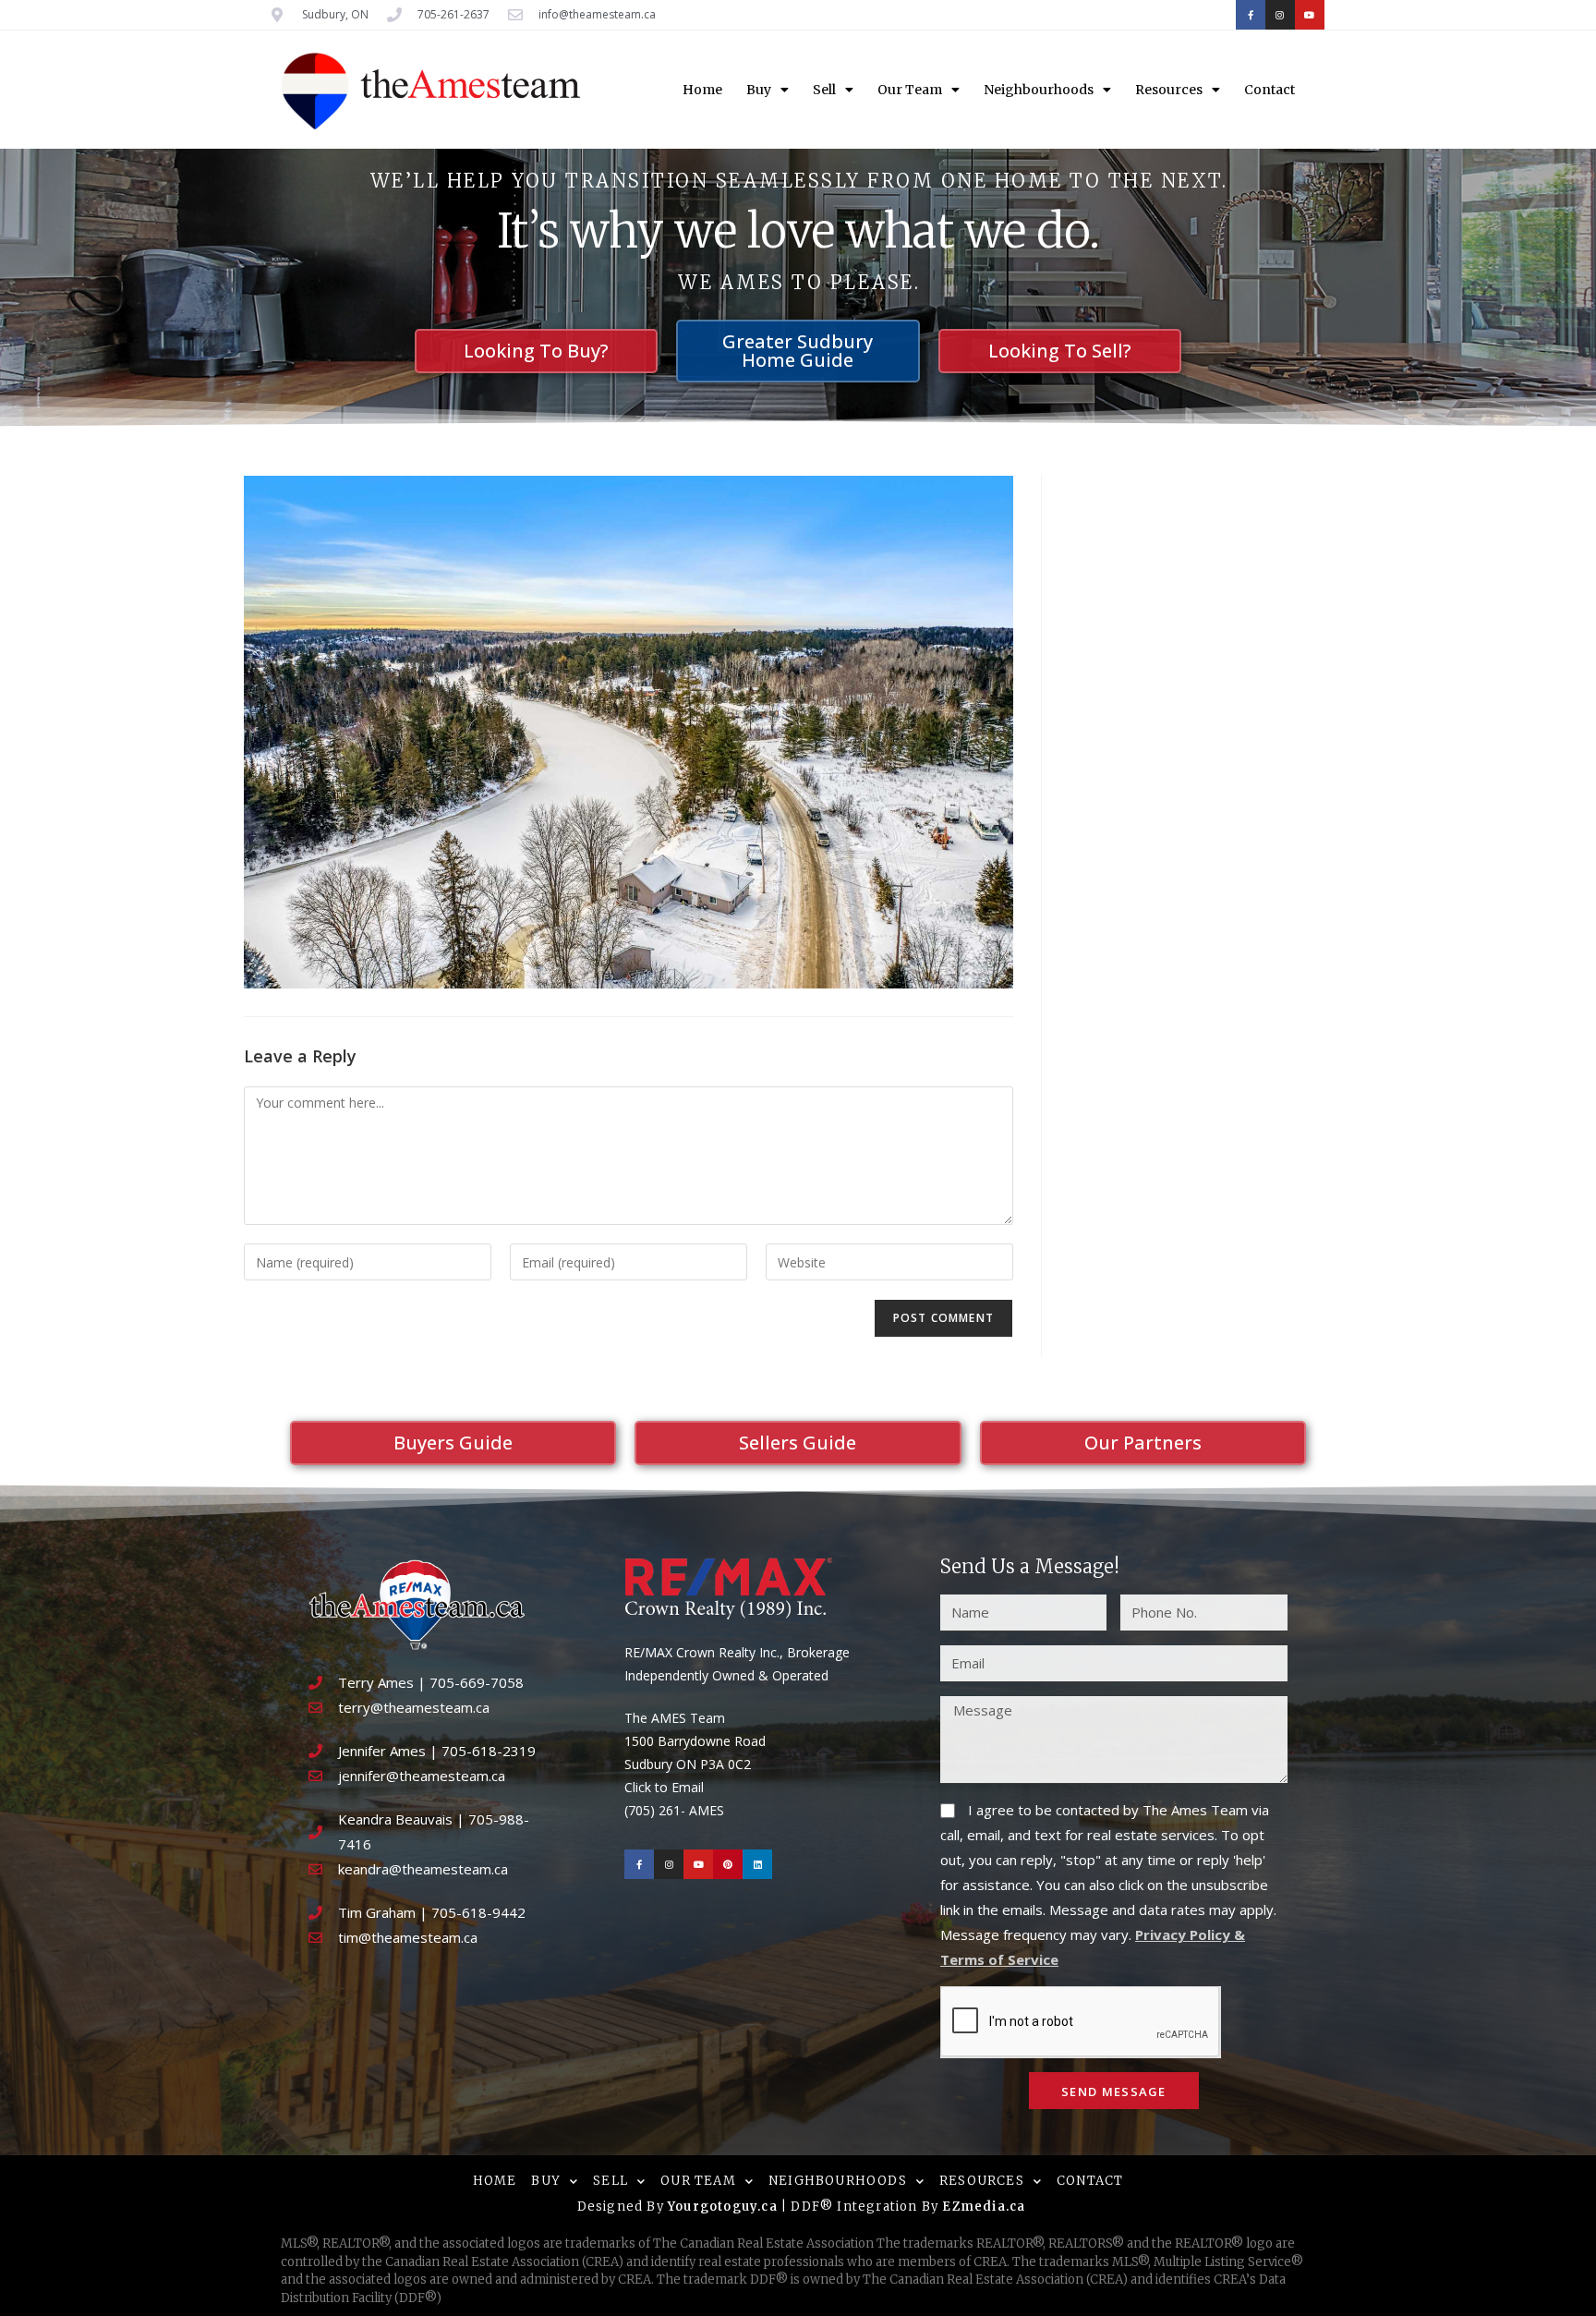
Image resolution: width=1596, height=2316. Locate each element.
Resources (1169, 90)
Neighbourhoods (1039, 90)
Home (702, 90)
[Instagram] (1280, 15)
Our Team (910, 90)
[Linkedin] (757, 1864)
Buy (759, 90)
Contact (1270, 90)
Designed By (623, 2207)
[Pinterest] (728, 1864)
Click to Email (664, 1787)
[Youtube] (1310, 15)
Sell (824, 90)
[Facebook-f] (1251, 15)
